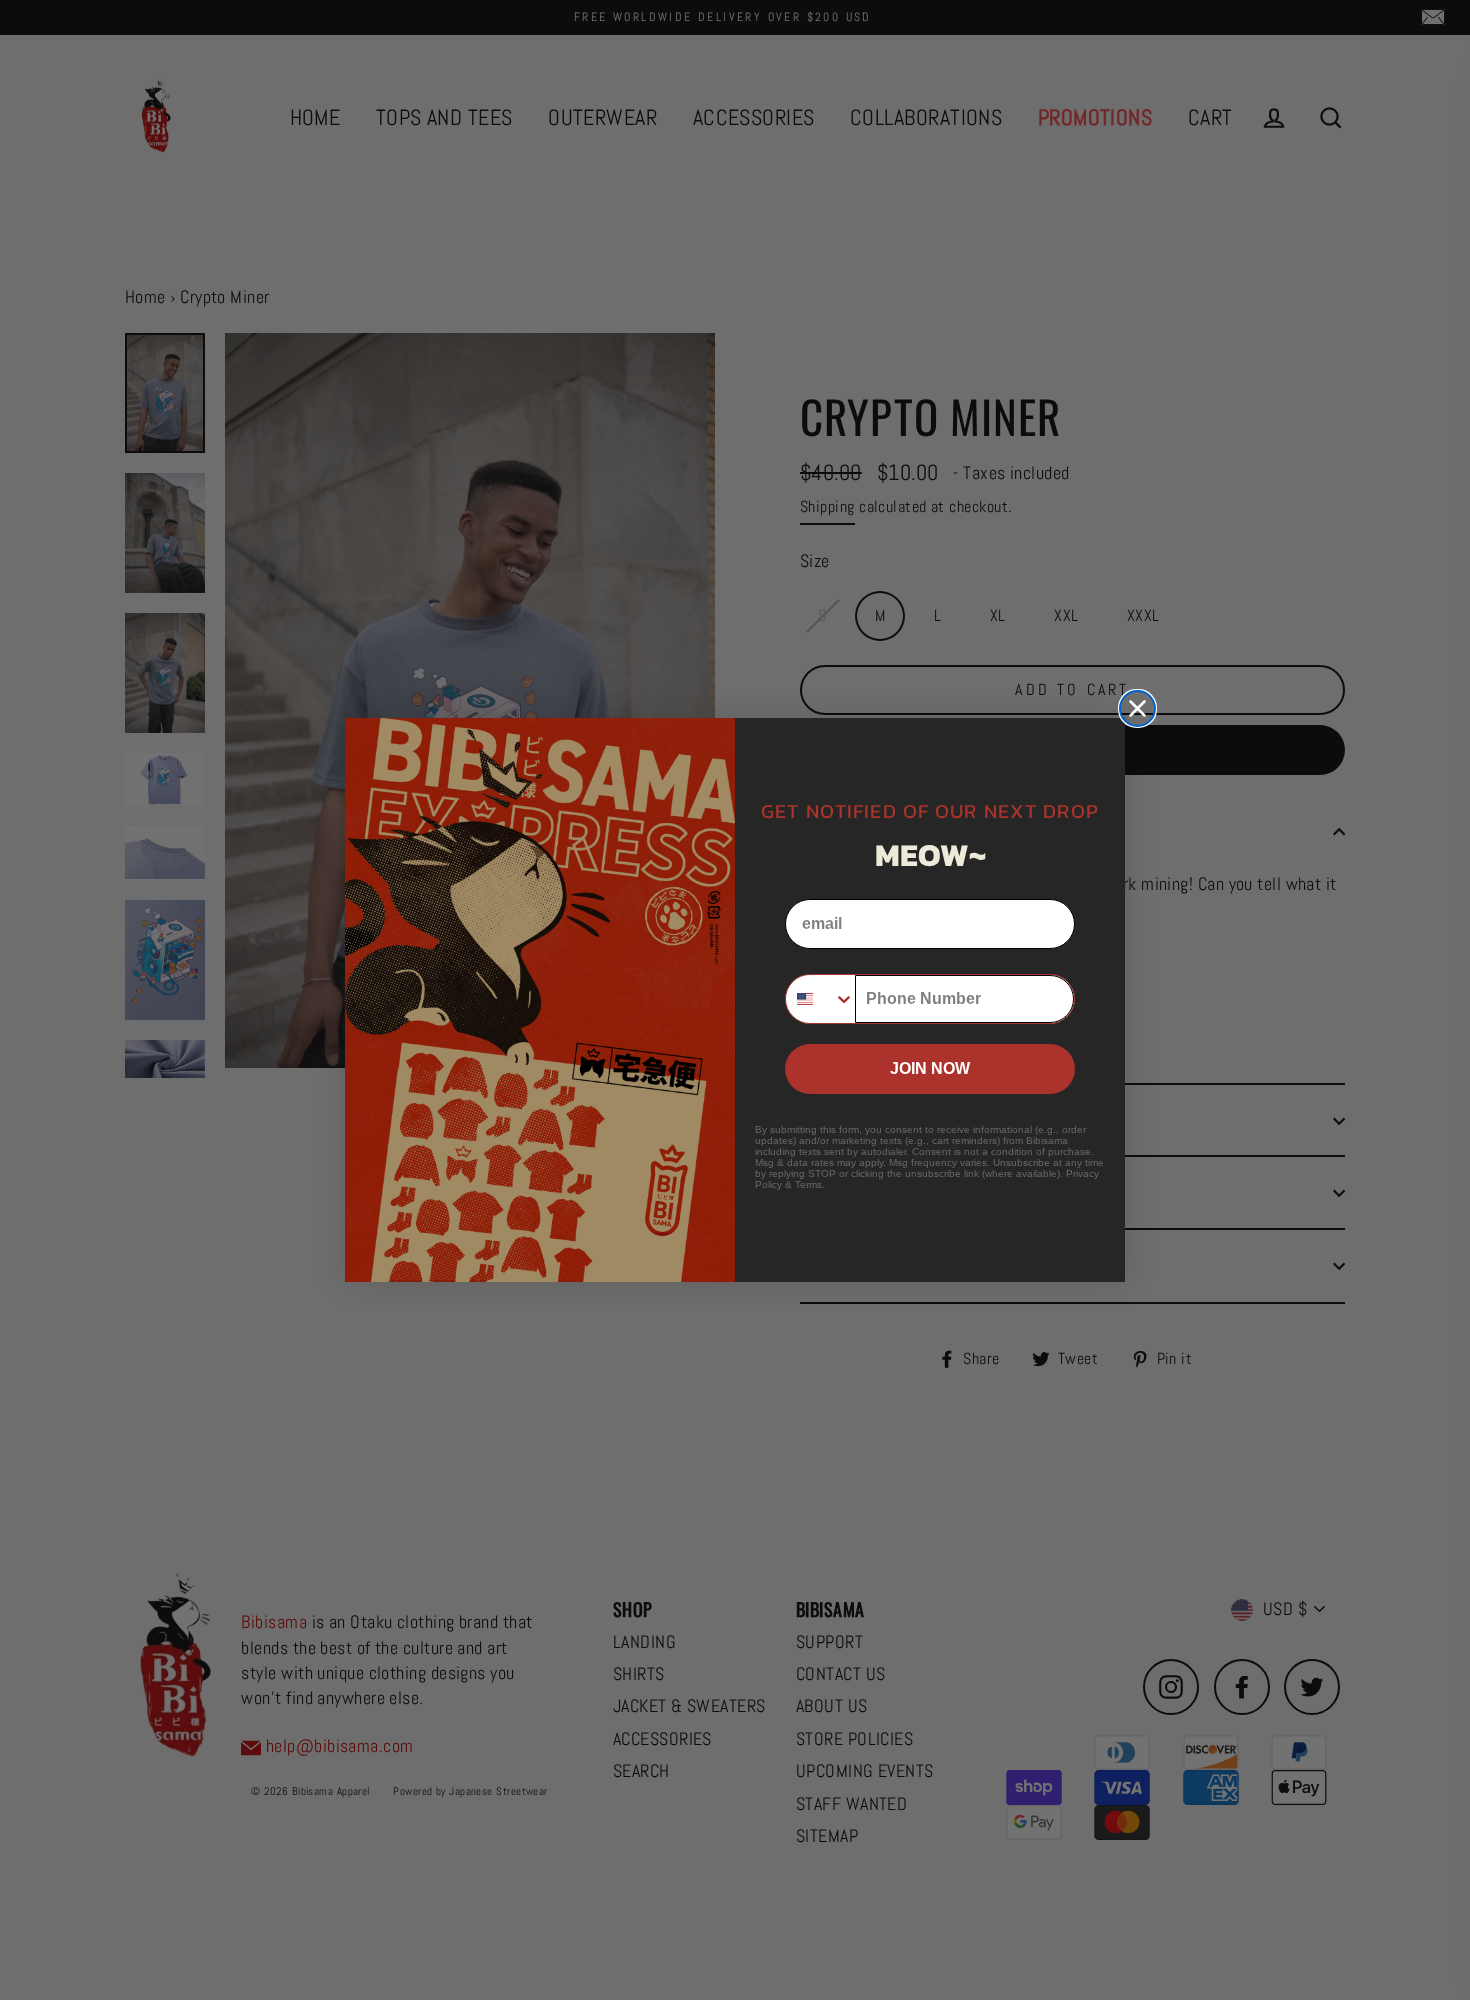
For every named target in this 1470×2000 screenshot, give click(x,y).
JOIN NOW (930, 1068)
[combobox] (820, 999)
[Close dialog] (1137, 708)
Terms (808, 1184)
